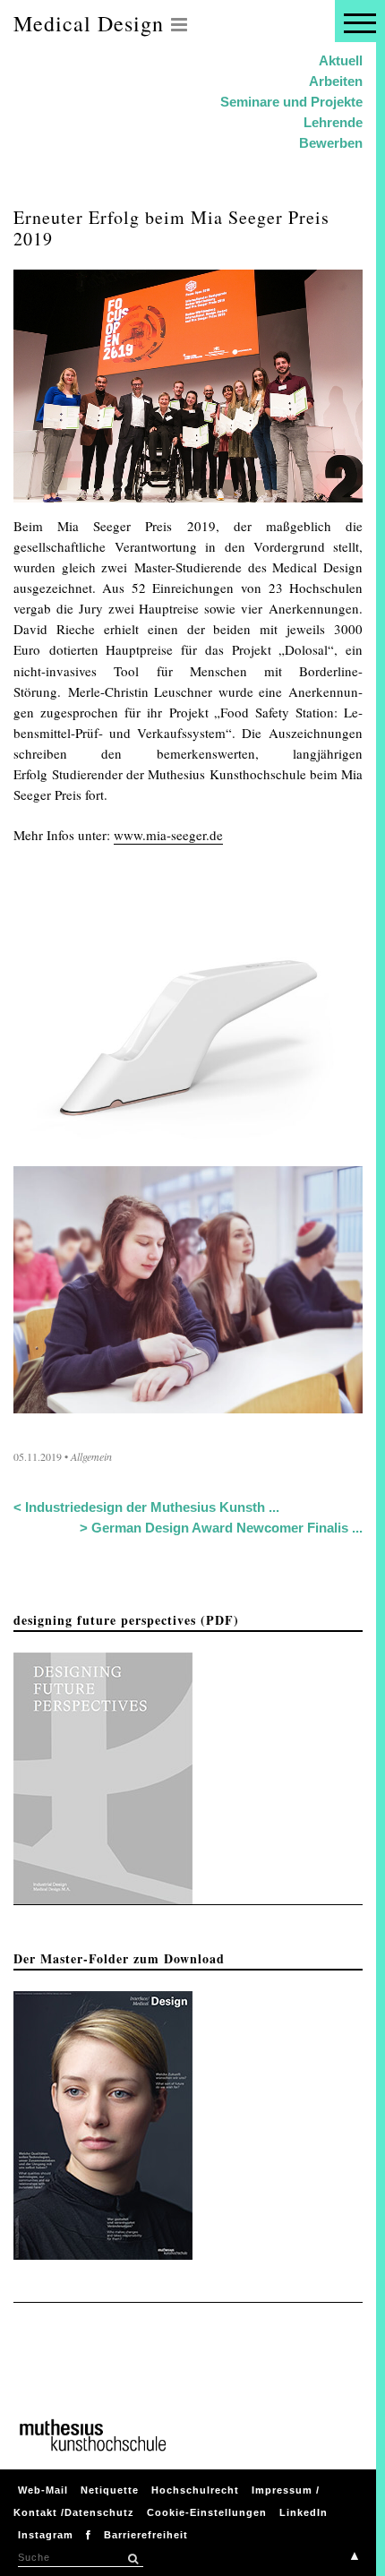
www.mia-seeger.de (168, 835)
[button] (133, 2559)
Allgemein (91, 1456)
